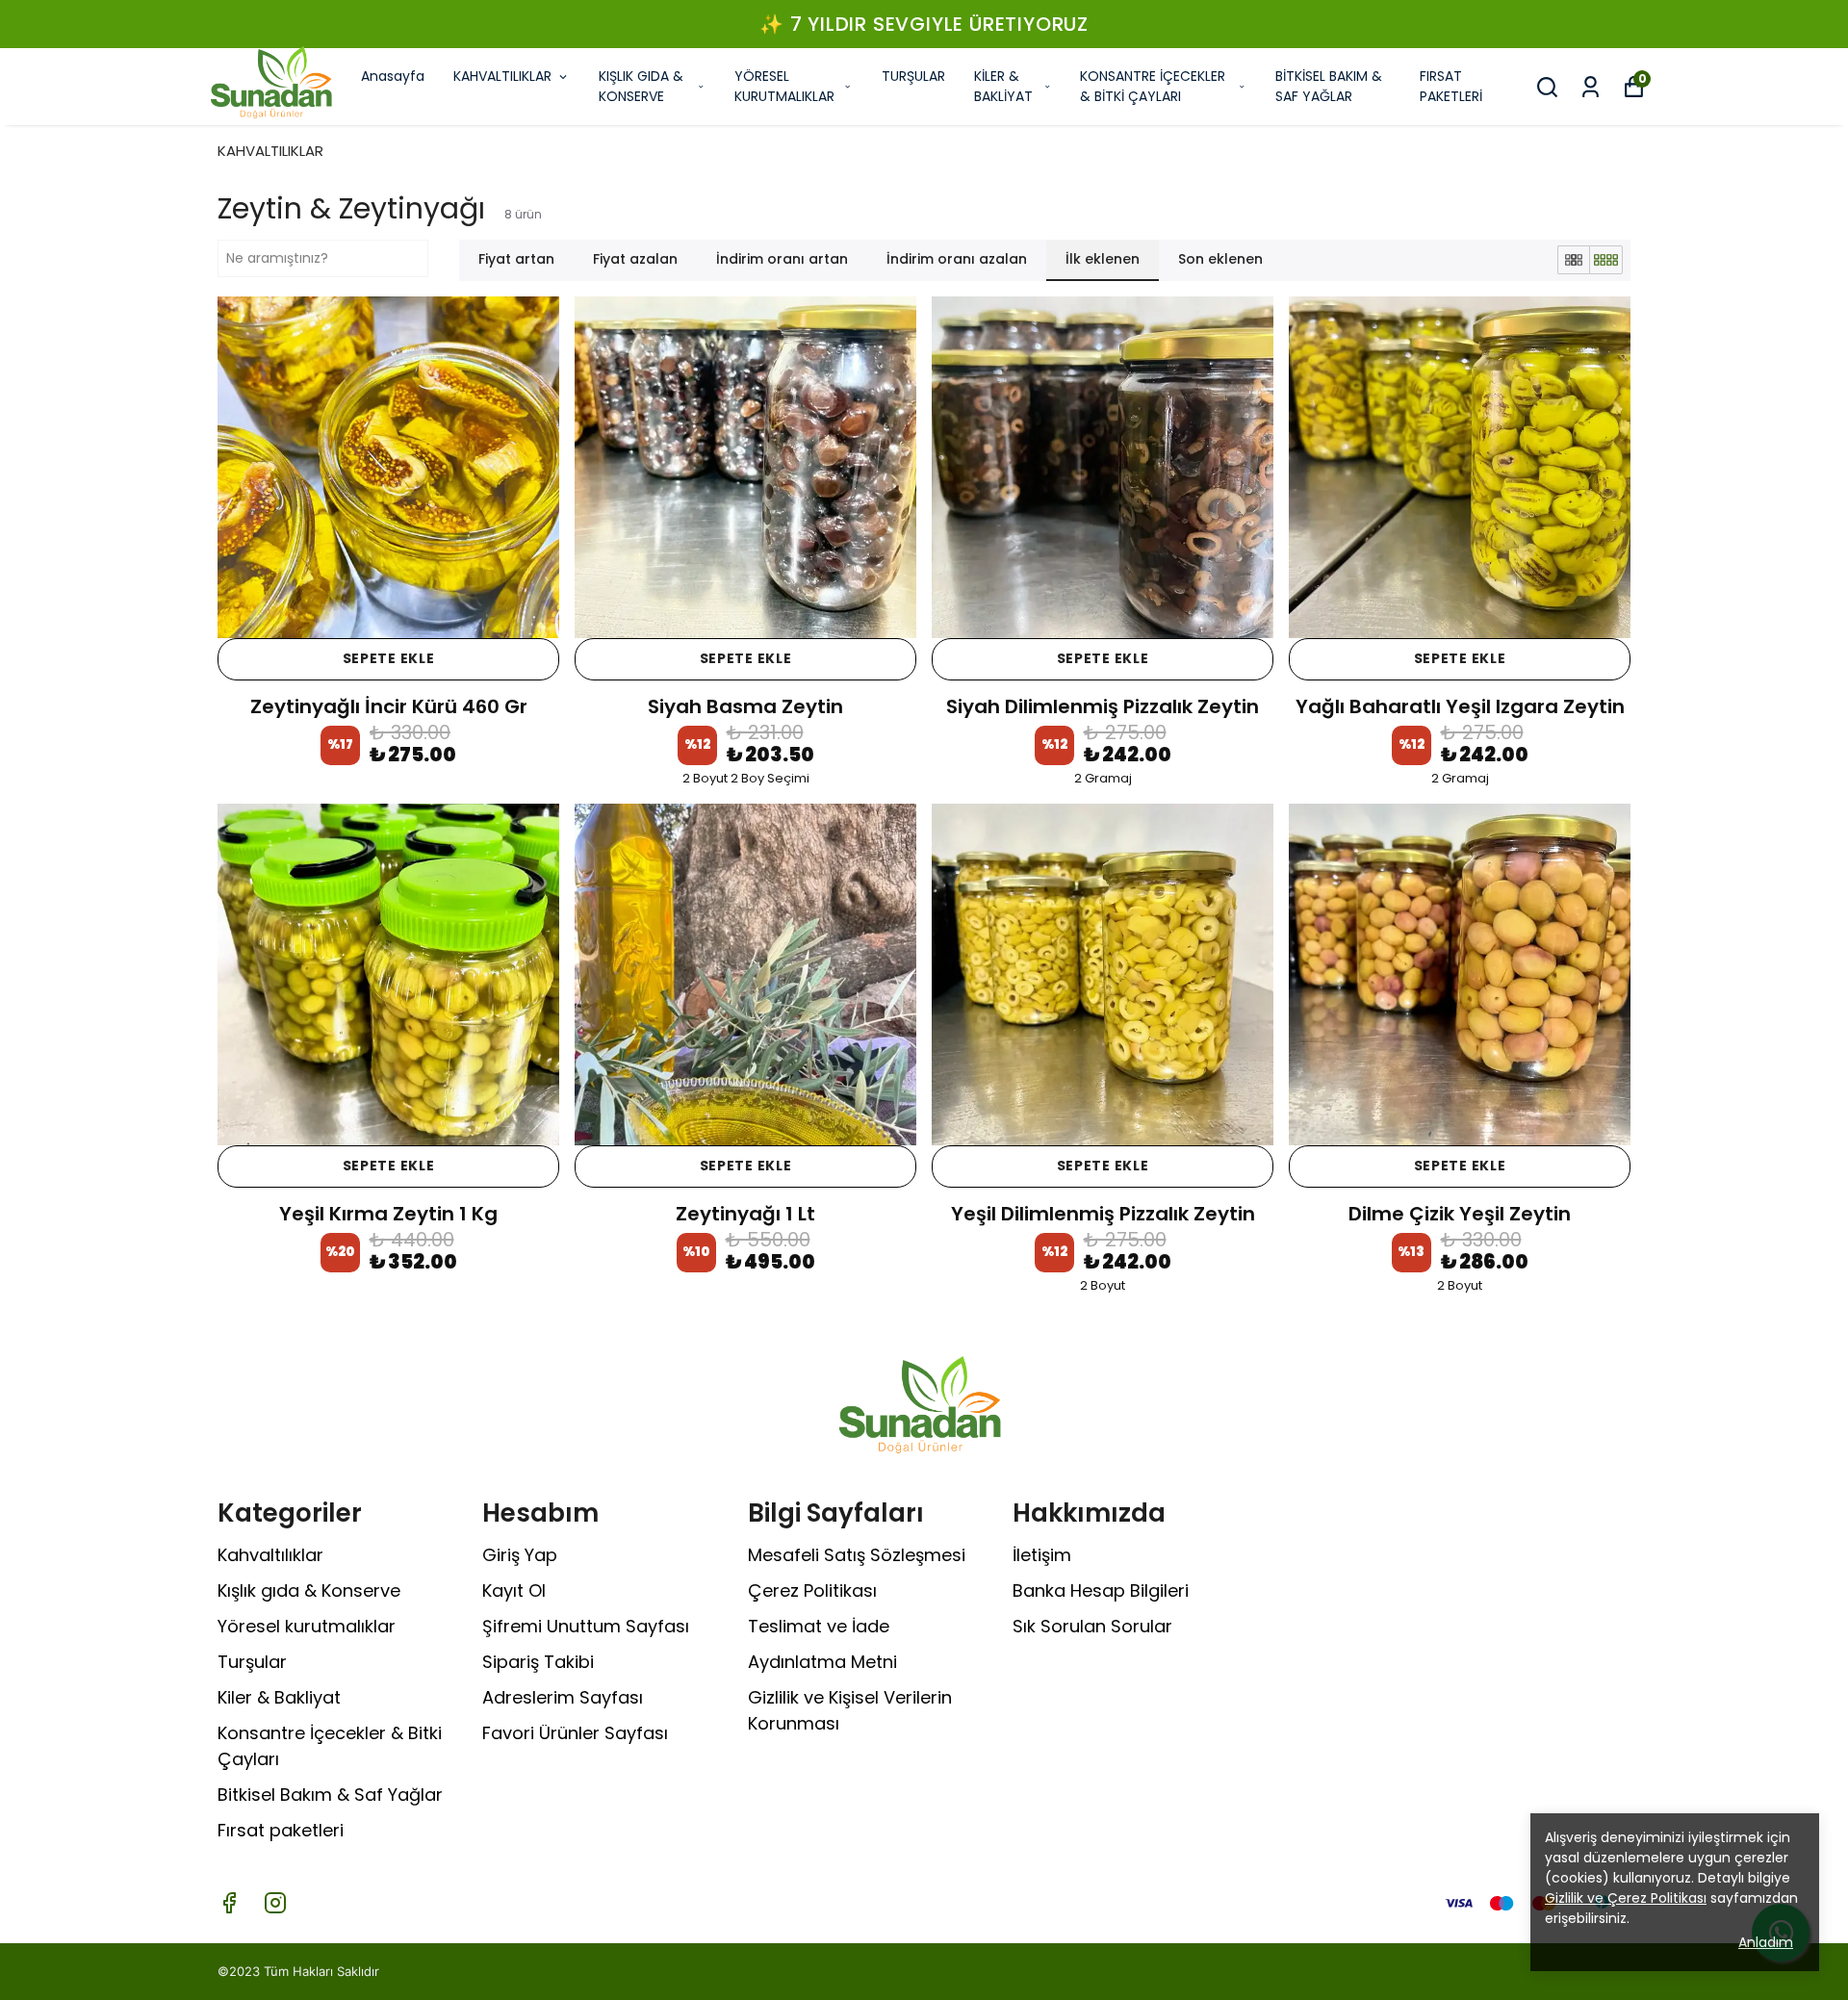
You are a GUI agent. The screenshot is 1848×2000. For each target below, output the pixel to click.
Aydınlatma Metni (822, 1662)
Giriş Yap (520, 1555)
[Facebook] (229, 1903)
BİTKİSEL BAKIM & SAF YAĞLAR (1329, 86)
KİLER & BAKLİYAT (1003, 86)
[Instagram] (275, 1903)
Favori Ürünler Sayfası (575, 1733)
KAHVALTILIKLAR (502, 76)
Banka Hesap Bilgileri (1101, 1590)
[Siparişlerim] (1591, 87)
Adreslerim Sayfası (563, 1697)
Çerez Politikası (812, 1590)
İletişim (1042, 1555)
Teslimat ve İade (819, 1626)
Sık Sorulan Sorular (1092, 1626)
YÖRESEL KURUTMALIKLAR (784, 86)
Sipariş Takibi (538, 1662)
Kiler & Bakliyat (279, 1697)
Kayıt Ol (514, 1590)
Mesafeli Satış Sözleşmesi (857, 1555)
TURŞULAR (913, 76)
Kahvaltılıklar (270, 1555)
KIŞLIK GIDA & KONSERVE (641, 86)
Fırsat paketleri (281, 1830)
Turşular (252, 1662)
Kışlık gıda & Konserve (309, 1590)
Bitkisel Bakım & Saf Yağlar (330, 1795)
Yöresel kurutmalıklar (307, 1626)
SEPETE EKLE (389, 658)
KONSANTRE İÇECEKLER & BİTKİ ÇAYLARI (1153, 86)
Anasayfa (393, 76)
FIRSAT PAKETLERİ (1451, 86)
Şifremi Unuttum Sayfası (586, 1626)
